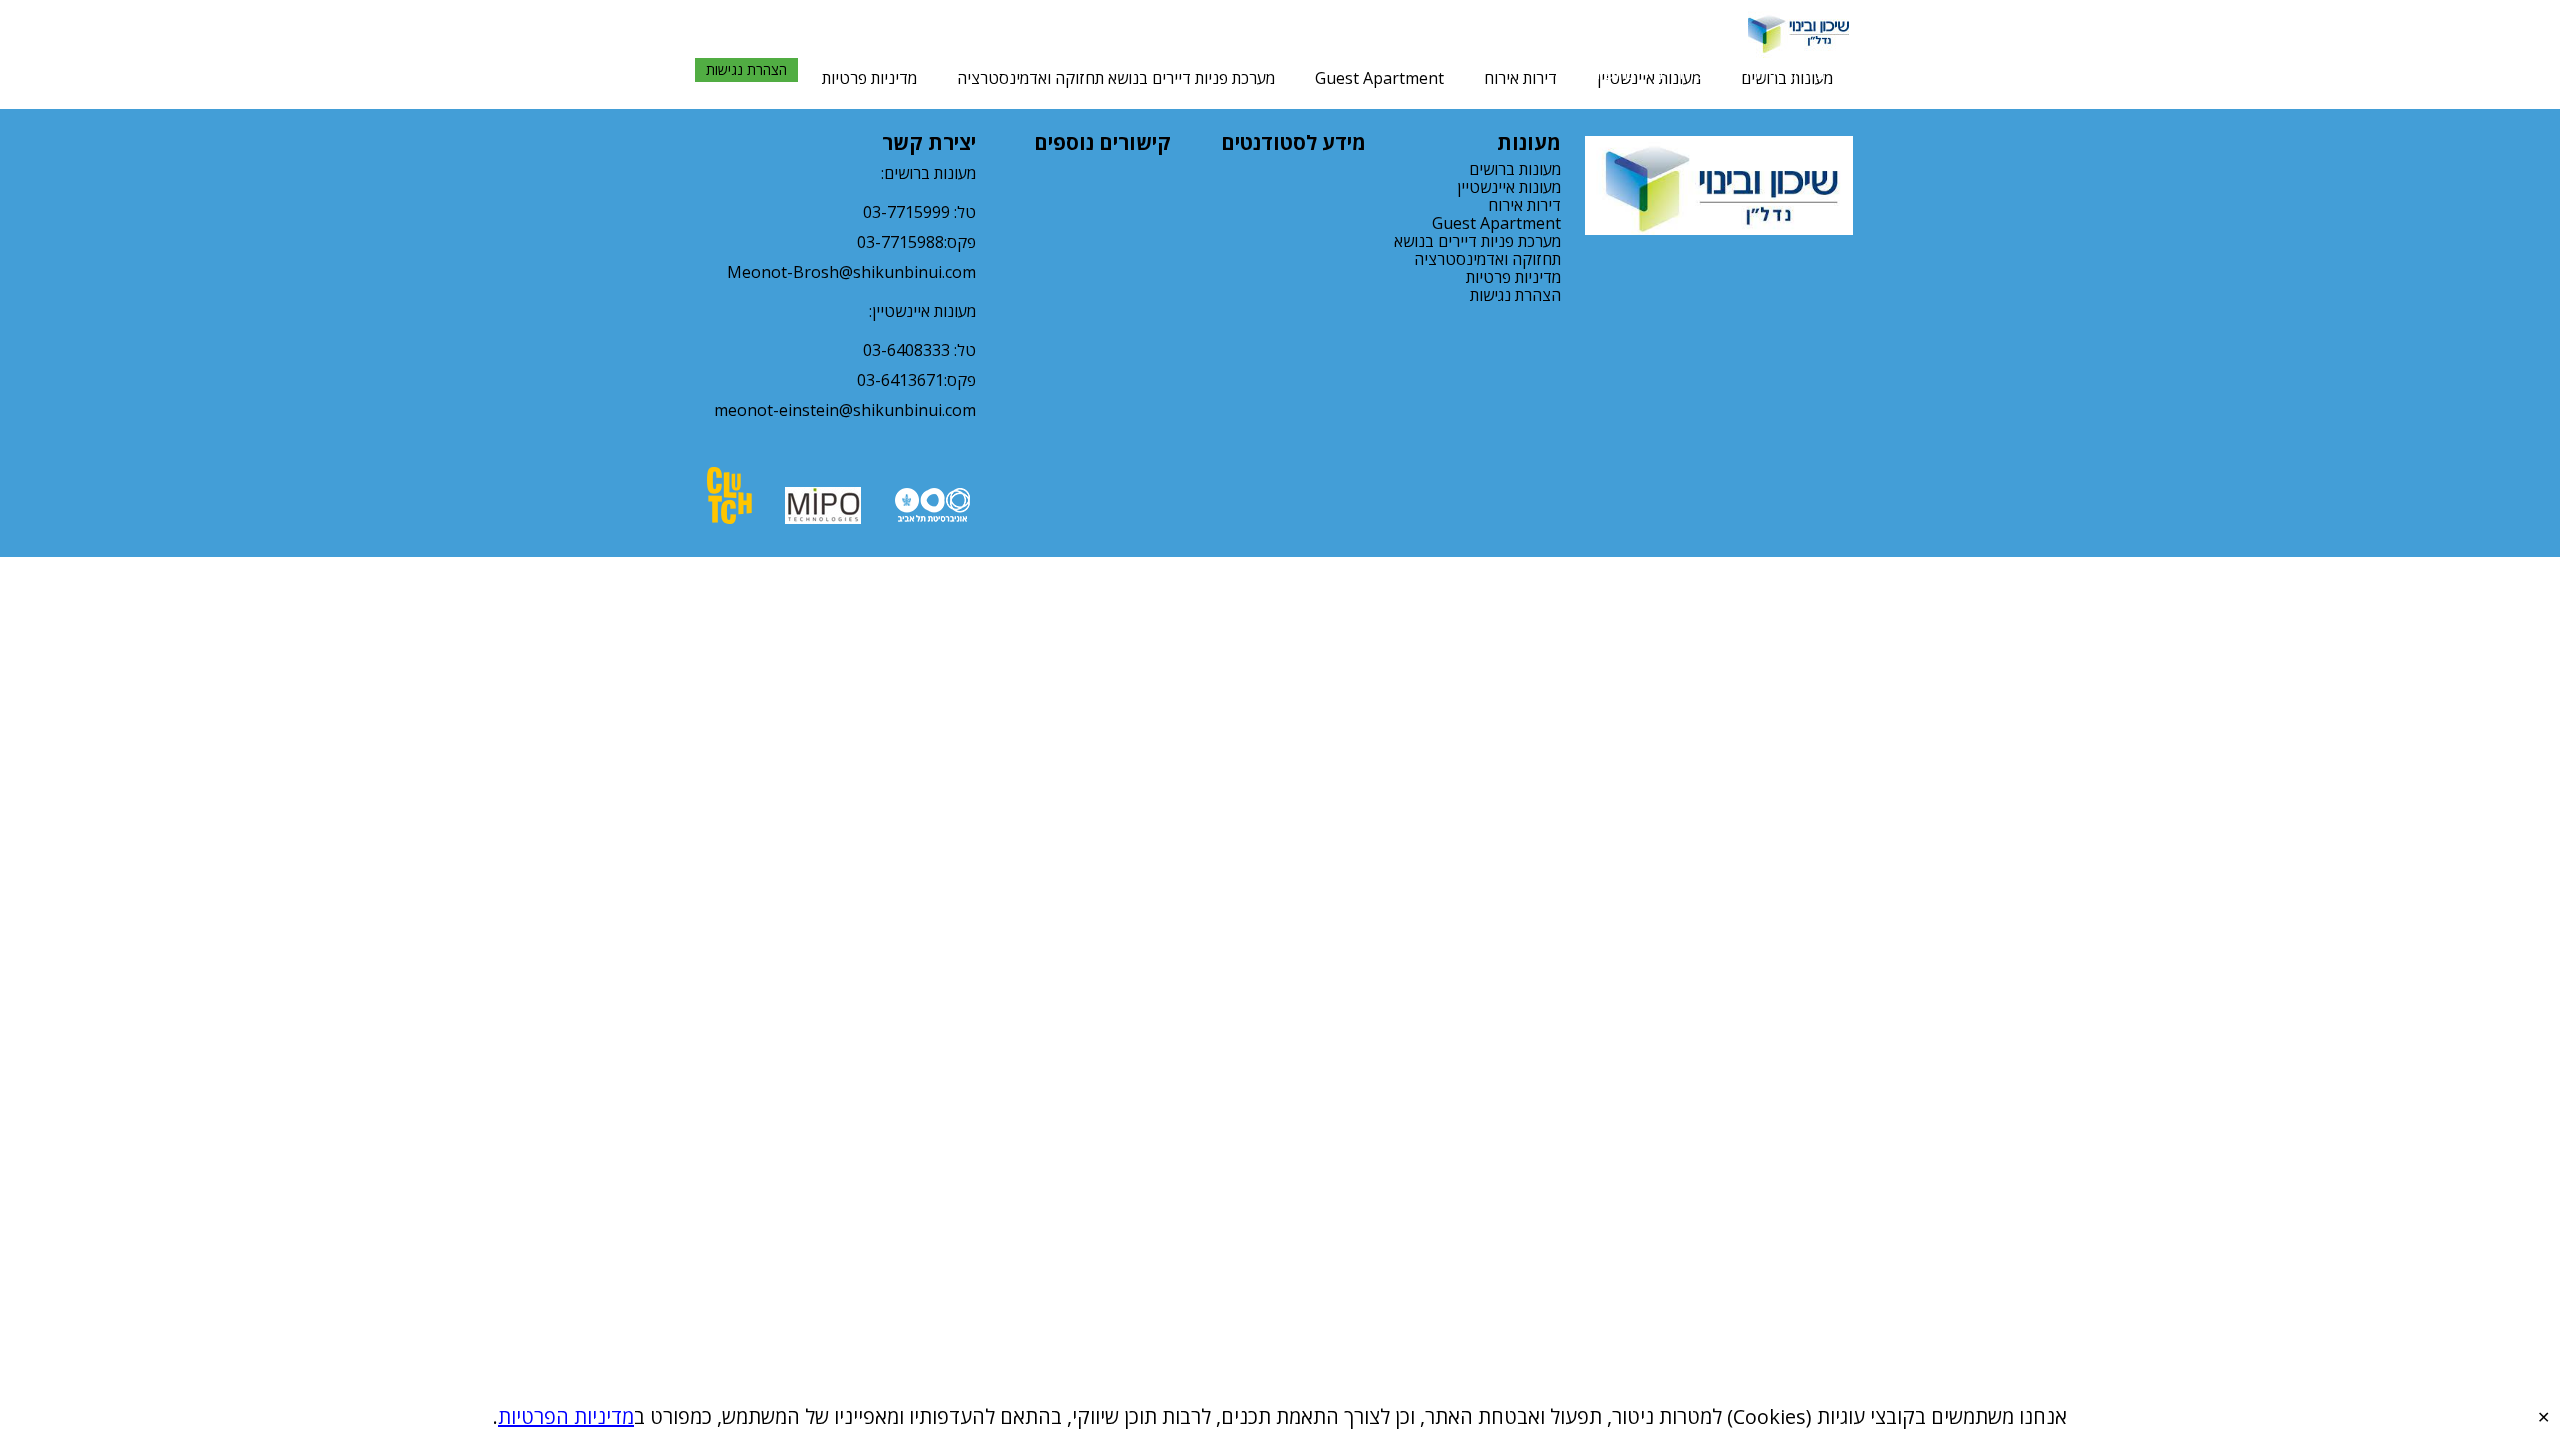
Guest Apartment (1379, 78)
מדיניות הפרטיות (566, 1416)
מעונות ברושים (1515, 169)
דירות (1772, 73)
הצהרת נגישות (746, 69)
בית (1814, 73)
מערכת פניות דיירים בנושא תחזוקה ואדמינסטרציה (1116, 78)
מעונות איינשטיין (1509, 187)
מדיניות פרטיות (869, 78)
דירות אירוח (1520, 78)
